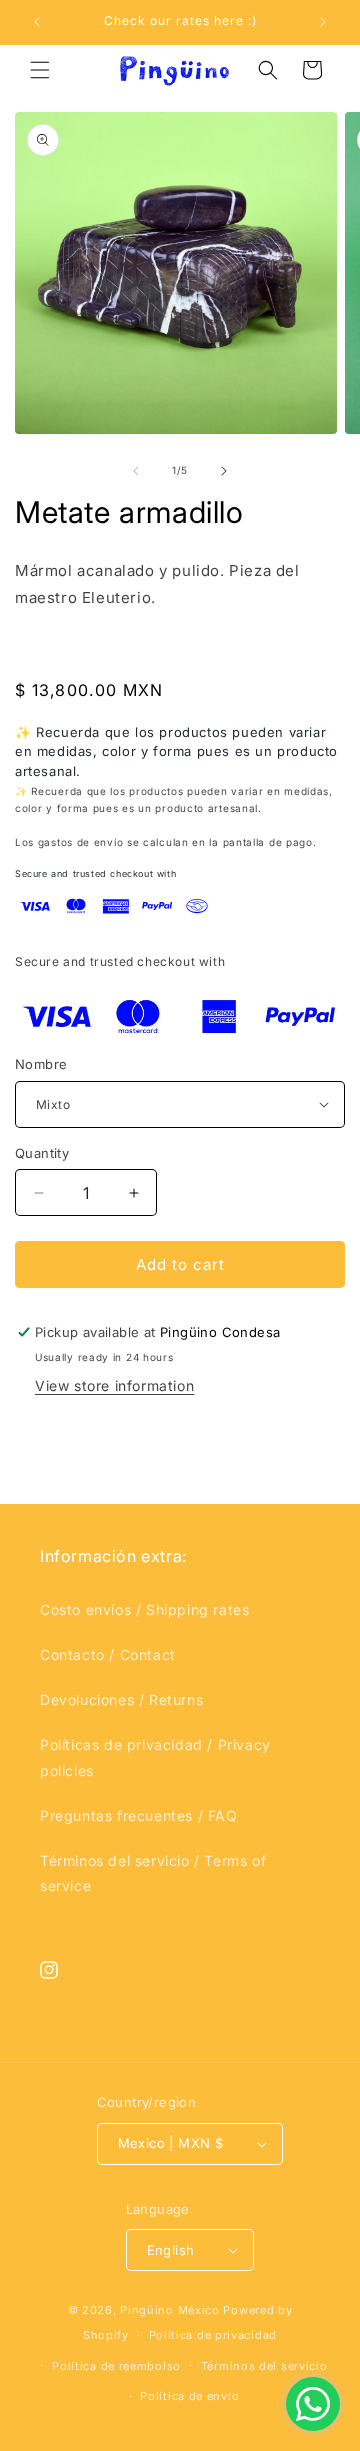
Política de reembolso (116, 2366)
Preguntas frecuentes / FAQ (139, 1815)
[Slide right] (224, 471)
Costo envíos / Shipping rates (144, 1609)
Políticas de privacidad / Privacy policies (155, 1757)
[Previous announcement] (37, 22)
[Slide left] (136, 471)
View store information (114, 1385)
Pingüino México (170, 2310)
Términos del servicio (264, 2366)
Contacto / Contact (108, 1654)
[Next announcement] (323, 22)
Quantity (42, 1153)
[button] (40, 70)
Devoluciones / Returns (121, 1699)
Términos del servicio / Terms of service (153, 1873)
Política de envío (189, 2396)
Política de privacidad (213, 2335)
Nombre (41, 1064)
